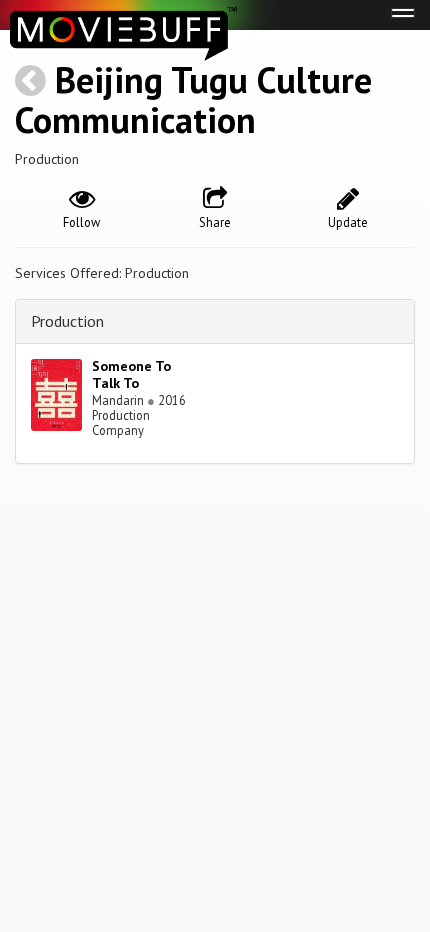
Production (67, 321)
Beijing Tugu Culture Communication (193, 99)
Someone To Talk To (131, 374)
